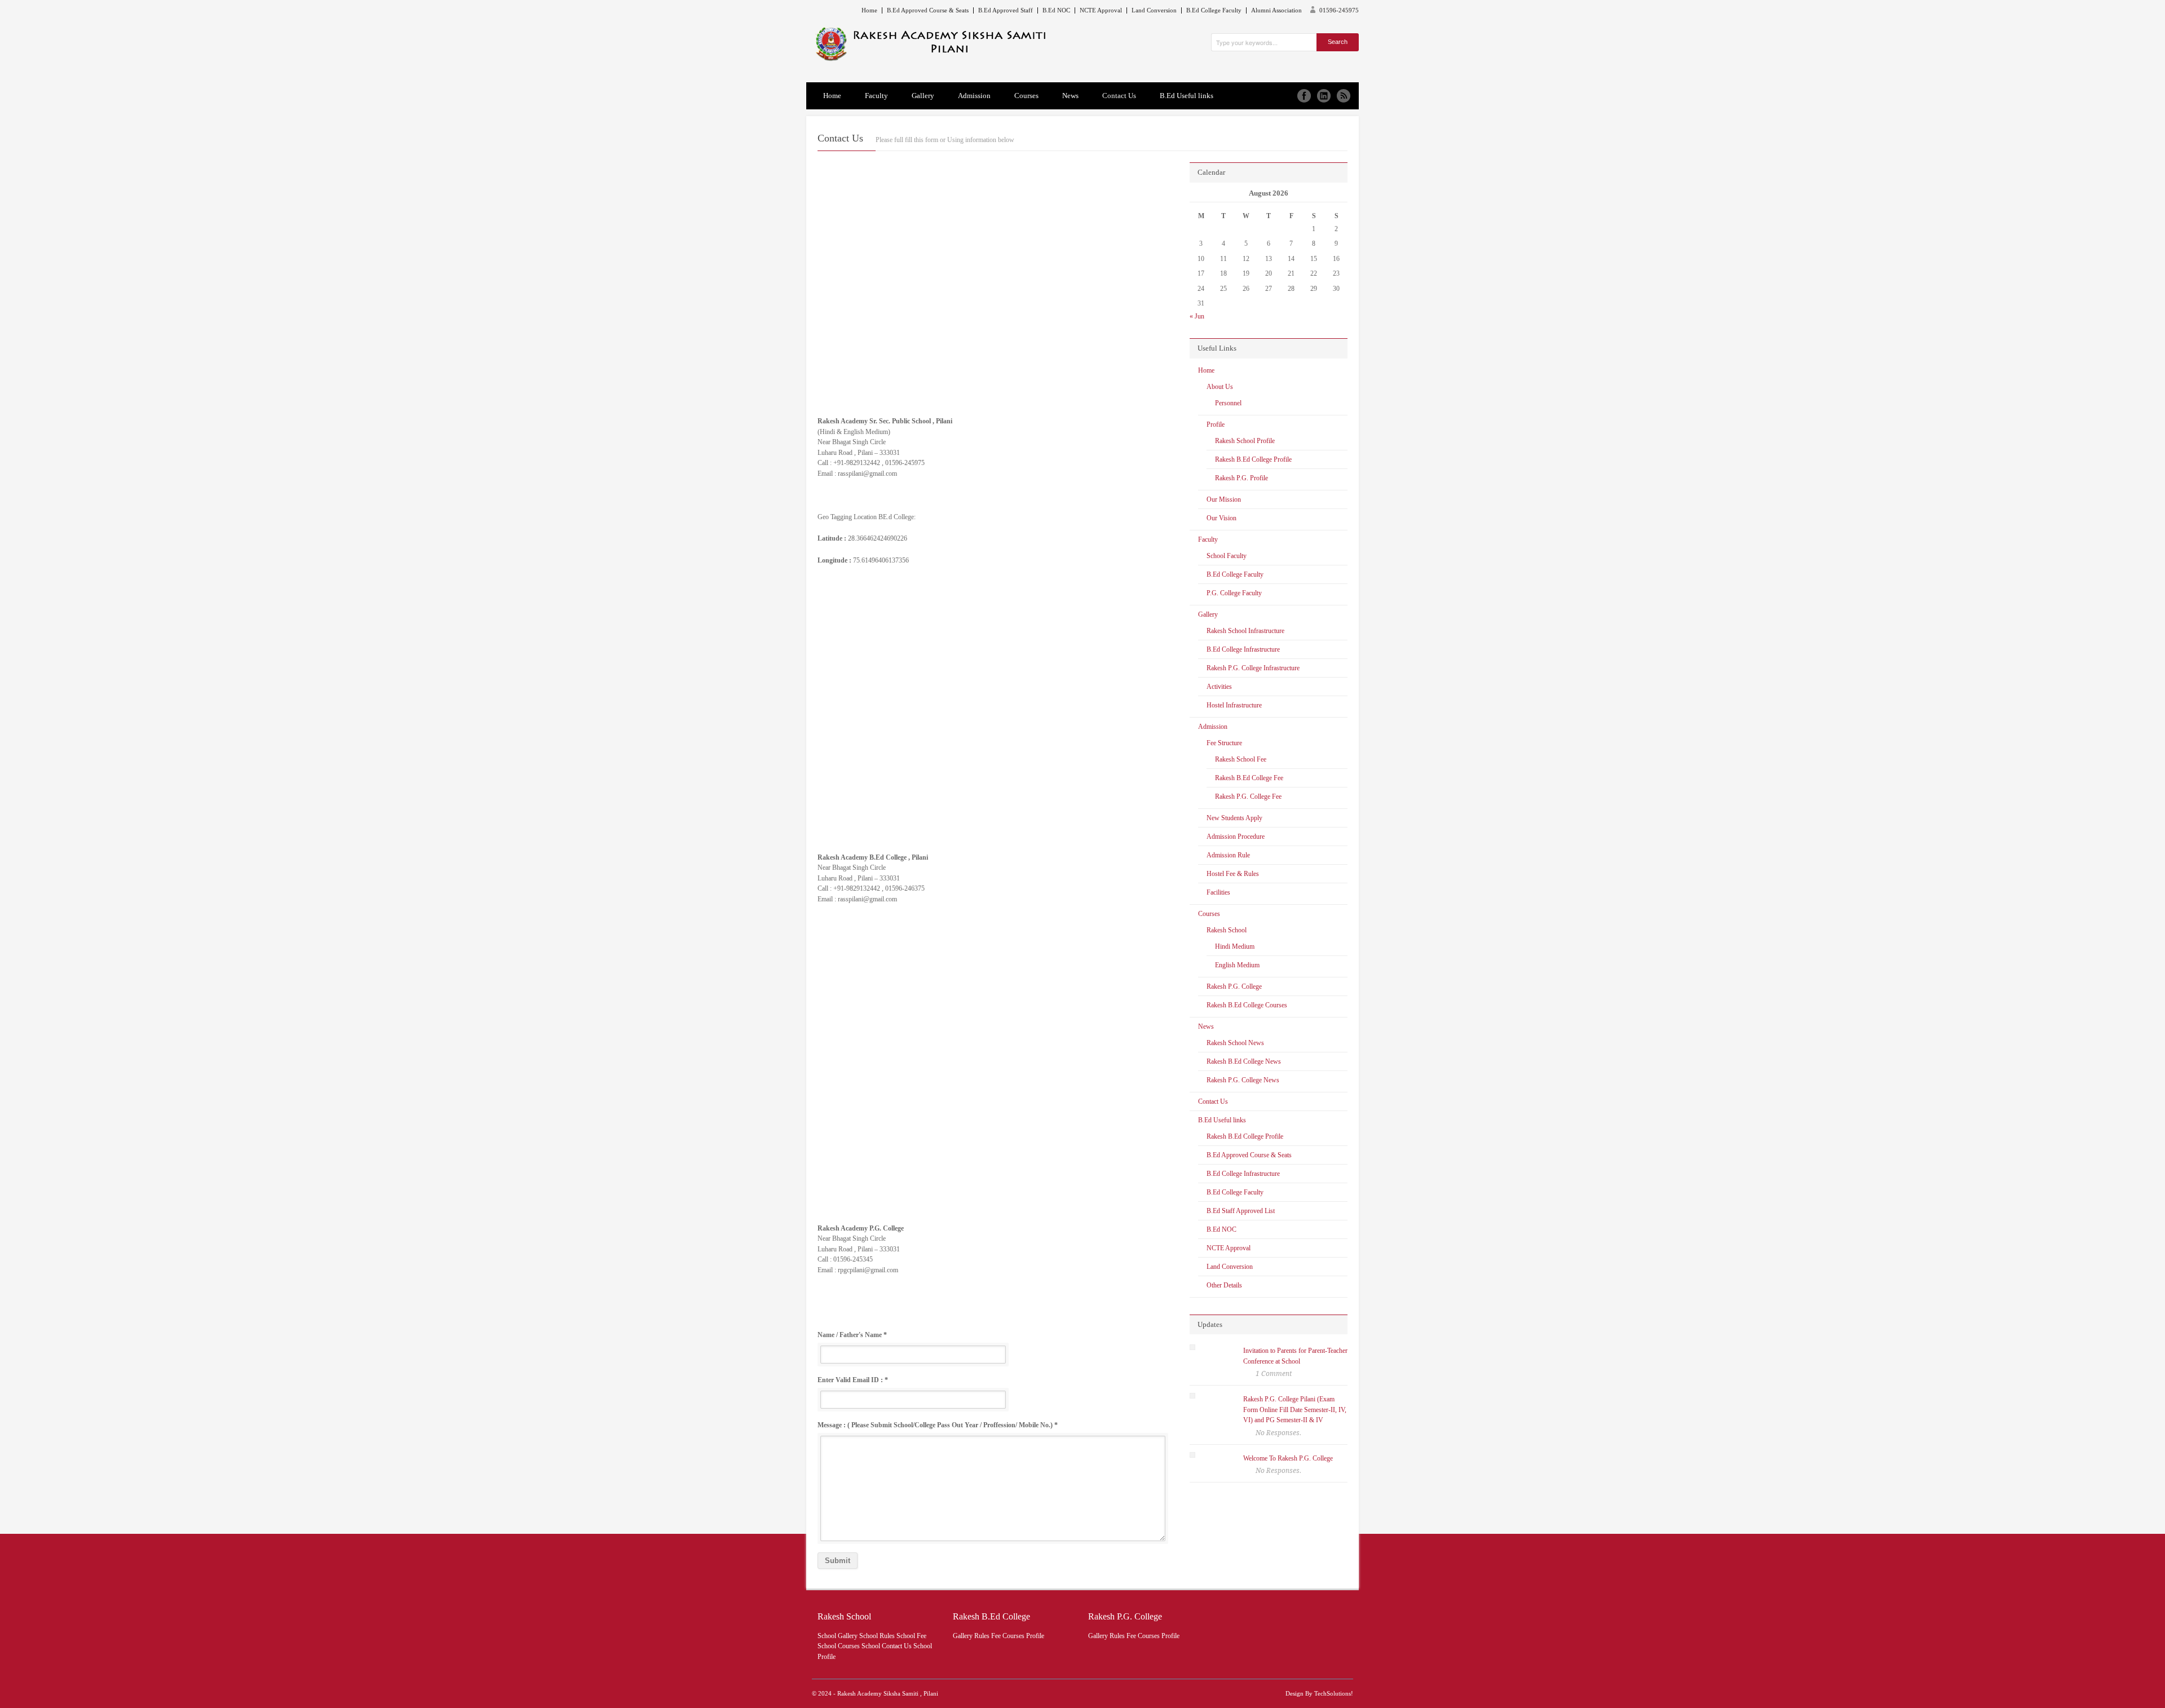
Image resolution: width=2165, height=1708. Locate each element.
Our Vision (1221, 518)
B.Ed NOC (1056, 10)
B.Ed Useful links (1187, 96)
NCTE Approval (1101, 10)
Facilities (1218, 892)
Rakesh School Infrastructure (1245, 631)
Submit (838, 1561)
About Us (1220, 387)
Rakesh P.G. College (1234, 986)
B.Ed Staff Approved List (1241, 1211)
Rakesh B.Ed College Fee (1249, 778)
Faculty (876, 96)
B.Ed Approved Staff (1006, 10)
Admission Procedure (1236, 837)
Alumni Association (1276, 10)
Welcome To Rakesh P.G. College (1288, 1458)
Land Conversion (1154, 10)
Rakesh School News (1235, 1043)
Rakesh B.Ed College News (1244, 1061)
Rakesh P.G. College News (1243, 1080)
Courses (1026, 96)
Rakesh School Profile (1245, 441)
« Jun (1197, 316)
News (1070, 96)
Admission (974, 96)
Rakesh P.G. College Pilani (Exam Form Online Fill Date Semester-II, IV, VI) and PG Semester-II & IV (1295, 1410)
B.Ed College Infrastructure (1243, 649)
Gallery (923, 96)
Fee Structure (1224, 743)
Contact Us (1119, 96)
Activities (1219, 687)
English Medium (1237, 965)
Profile (1216, 424)
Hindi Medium (1235, 946)
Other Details (1224, 1285)
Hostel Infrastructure (1234, 705)
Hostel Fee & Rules (1233, 874)
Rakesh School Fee (1241, 759)
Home (869, 10)
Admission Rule (1228, 855)
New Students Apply (1234, 818)
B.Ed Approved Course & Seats (928, 10)
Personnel (1228, 403)
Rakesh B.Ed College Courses (1247, 1005)
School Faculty (1227, 556)
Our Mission (1224, 499)
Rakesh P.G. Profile (1241, 478)
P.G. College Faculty (1234, 593)
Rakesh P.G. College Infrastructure (1253, 668)
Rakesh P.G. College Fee (1248, 797)
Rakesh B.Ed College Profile (1253, 459)
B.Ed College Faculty (1214, 10)
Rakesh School (1227, 930)
